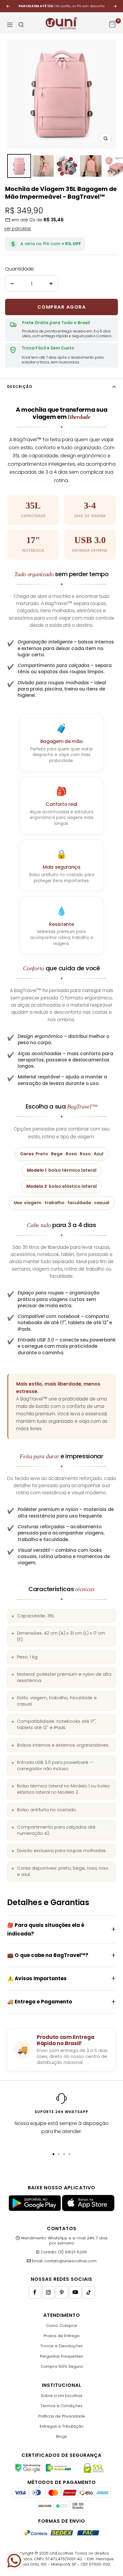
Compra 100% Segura (62, 2366)
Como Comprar (62, 2326)
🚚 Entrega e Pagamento (40, 2002)
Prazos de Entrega (61, 2336)
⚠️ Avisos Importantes (37, 1978)
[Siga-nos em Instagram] (48, 2292)
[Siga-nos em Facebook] (35, 2292)
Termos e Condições (61, 2406)
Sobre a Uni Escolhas (62, 2396)
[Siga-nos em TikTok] (89, 2292)
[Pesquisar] (21, 25)
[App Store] (88, 2210)
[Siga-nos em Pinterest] (62, 2292)
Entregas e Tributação (62, 2426)
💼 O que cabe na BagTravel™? (48, 1955)
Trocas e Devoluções (61, 2346)
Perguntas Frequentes (61, 2356)
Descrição (20, 387)
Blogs (61, 2436)
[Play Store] (35, 2210)
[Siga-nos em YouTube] (75, 2292)
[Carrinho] (112, 25)
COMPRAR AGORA (62, 307)
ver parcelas (18, 228)
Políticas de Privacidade (62, 2416)
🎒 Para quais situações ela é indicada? (46, 1929)
